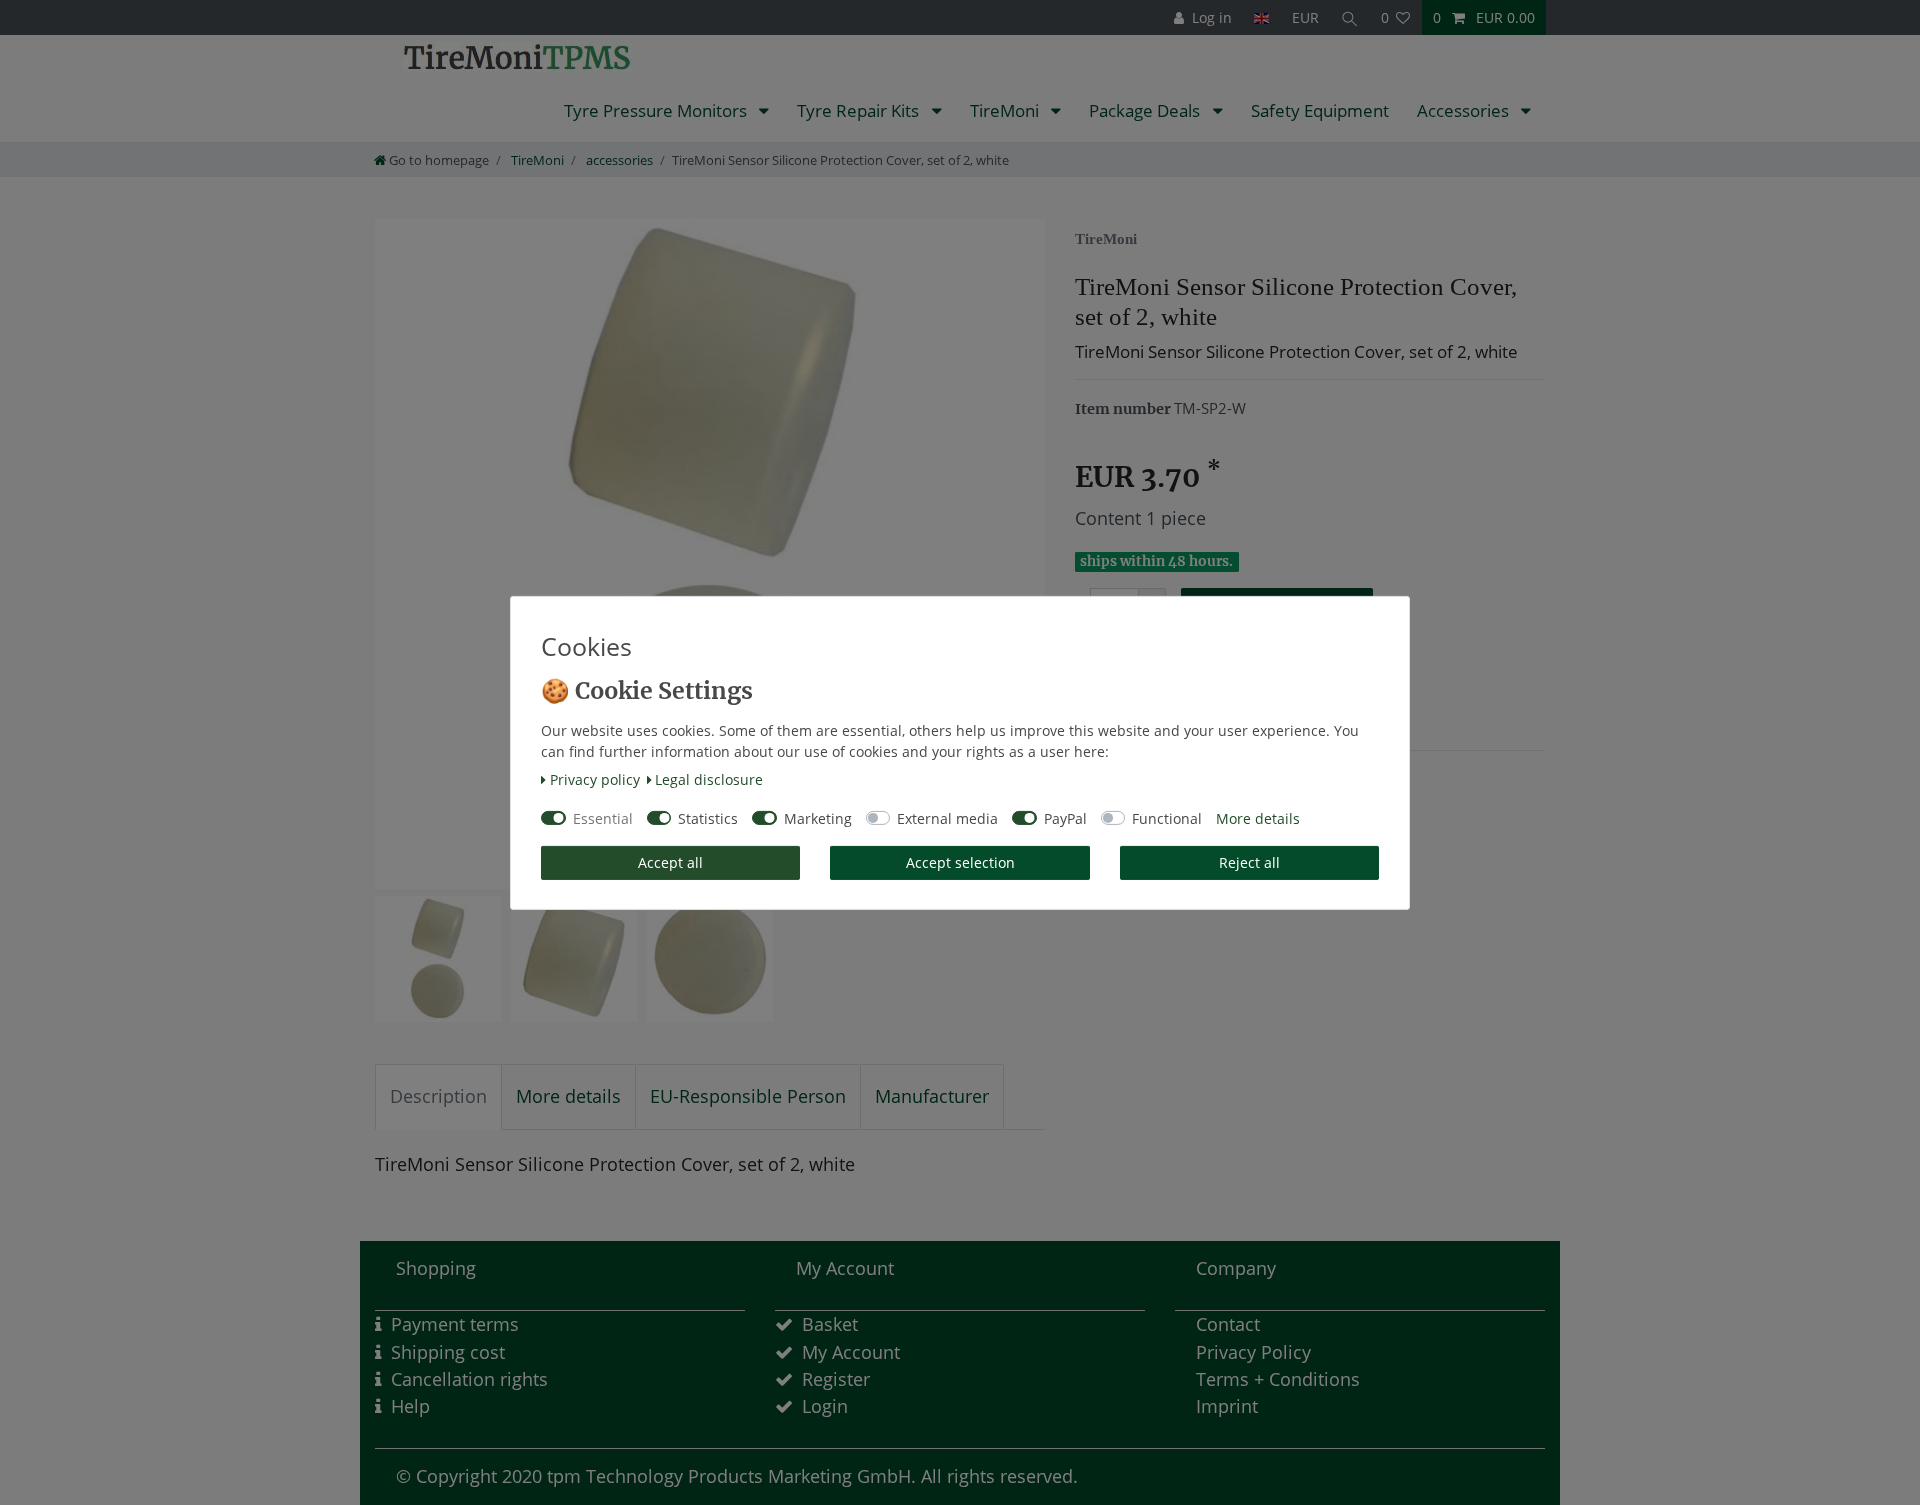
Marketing (818, 818)
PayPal (1065, 818)
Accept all (670, 862)
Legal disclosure (709, 779)
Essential (603, 818)
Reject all (1249, 862)
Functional (1167, 818)
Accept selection (960, 862)
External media (947, 818)
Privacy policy (595, 779)
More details (1258, 818)
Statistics (708, 818)
